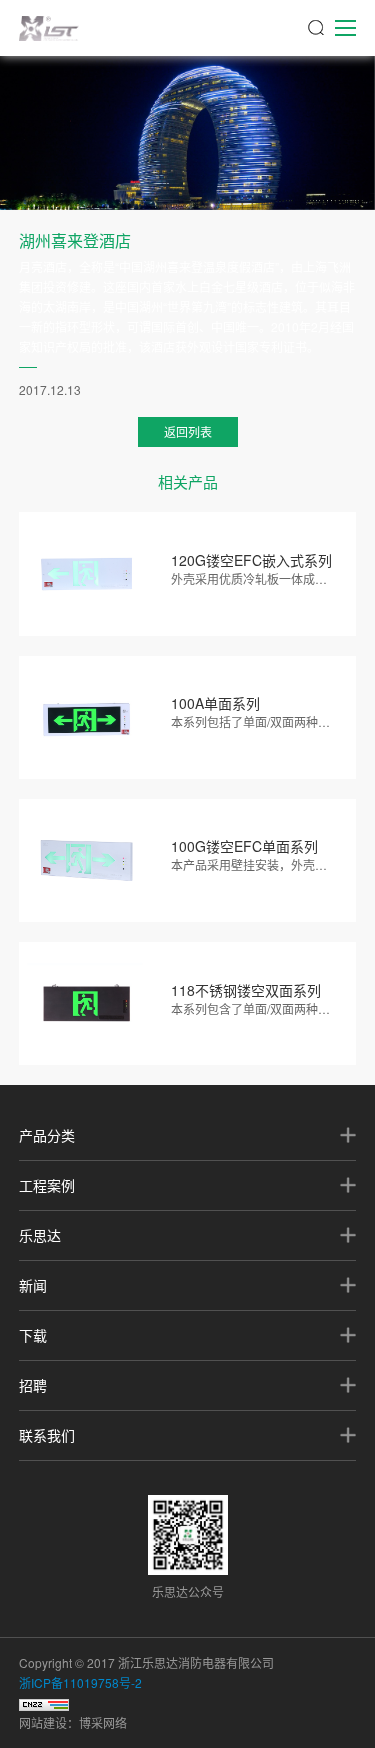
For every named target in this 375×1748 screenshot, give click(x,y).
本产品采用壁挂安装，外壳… (249, 864)
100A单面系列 (215, 703)
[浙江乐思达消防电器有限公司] (49, 28)
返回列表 (188, 431)
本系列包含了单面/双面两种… (250, 1008)
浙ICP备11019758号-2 (80, 1682)
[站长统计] (44, 1702)
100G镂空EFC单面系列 (244, 846)
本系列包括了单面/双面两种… (250, 721)
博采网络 (103, 1722)
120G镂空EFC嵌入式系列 (251, 560)
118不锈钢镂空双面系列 (246, 990)
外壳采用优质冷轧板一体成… (249, 578)
